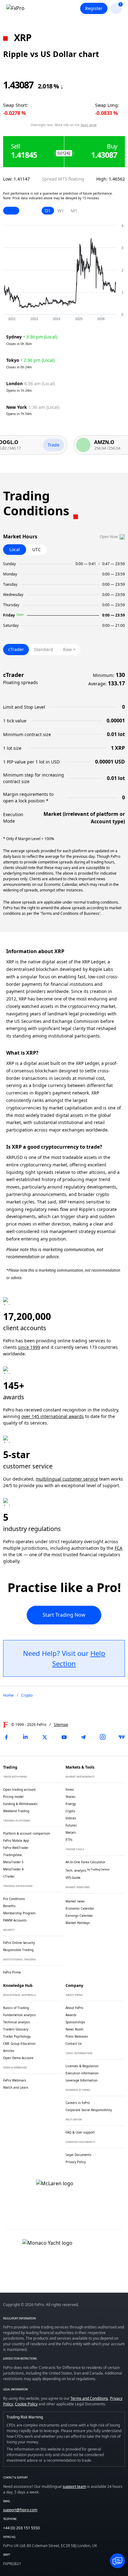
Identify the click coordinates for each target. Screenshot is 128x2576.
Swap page (89, 125)
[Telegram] (83, 1737)
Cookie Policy (26, 2404)
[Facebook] (6, 1737)
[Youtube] (64, 1737)
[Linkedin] (25, 1737)
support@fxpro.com (20, 2510)
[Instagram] (103, 1737)
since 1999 (29, 1347)
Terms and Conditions (89, 2398)
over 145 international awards (53, 1416)
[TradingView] (122, 1737)
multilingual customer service (67, 1479)
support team (74, 2486)
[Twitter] (45, 1737)
